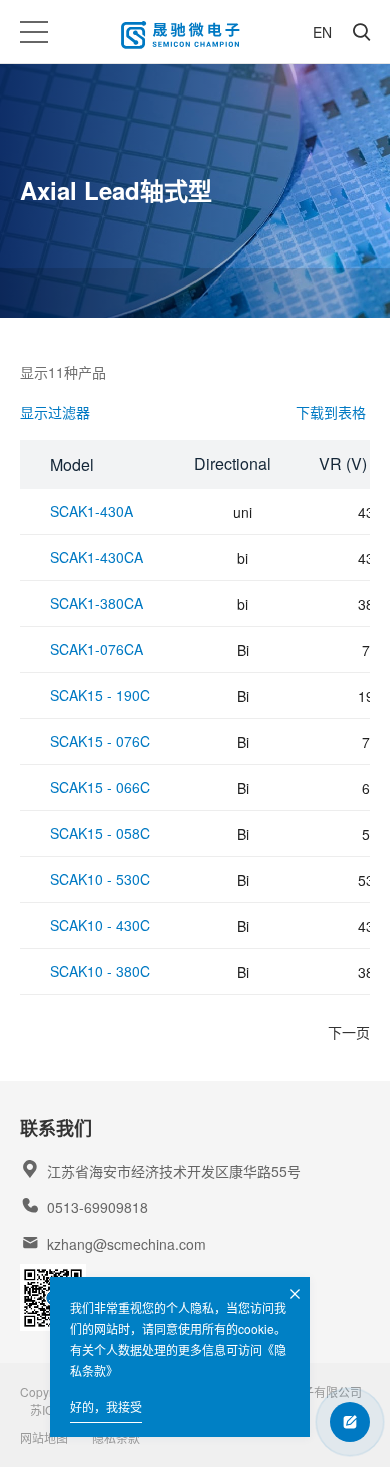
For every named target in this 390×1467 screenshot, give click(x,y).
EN (322, 32)
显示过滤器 (55, 412)
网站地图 (44, 1437)
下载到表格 (331, 412)
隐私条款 (116, 1437)
